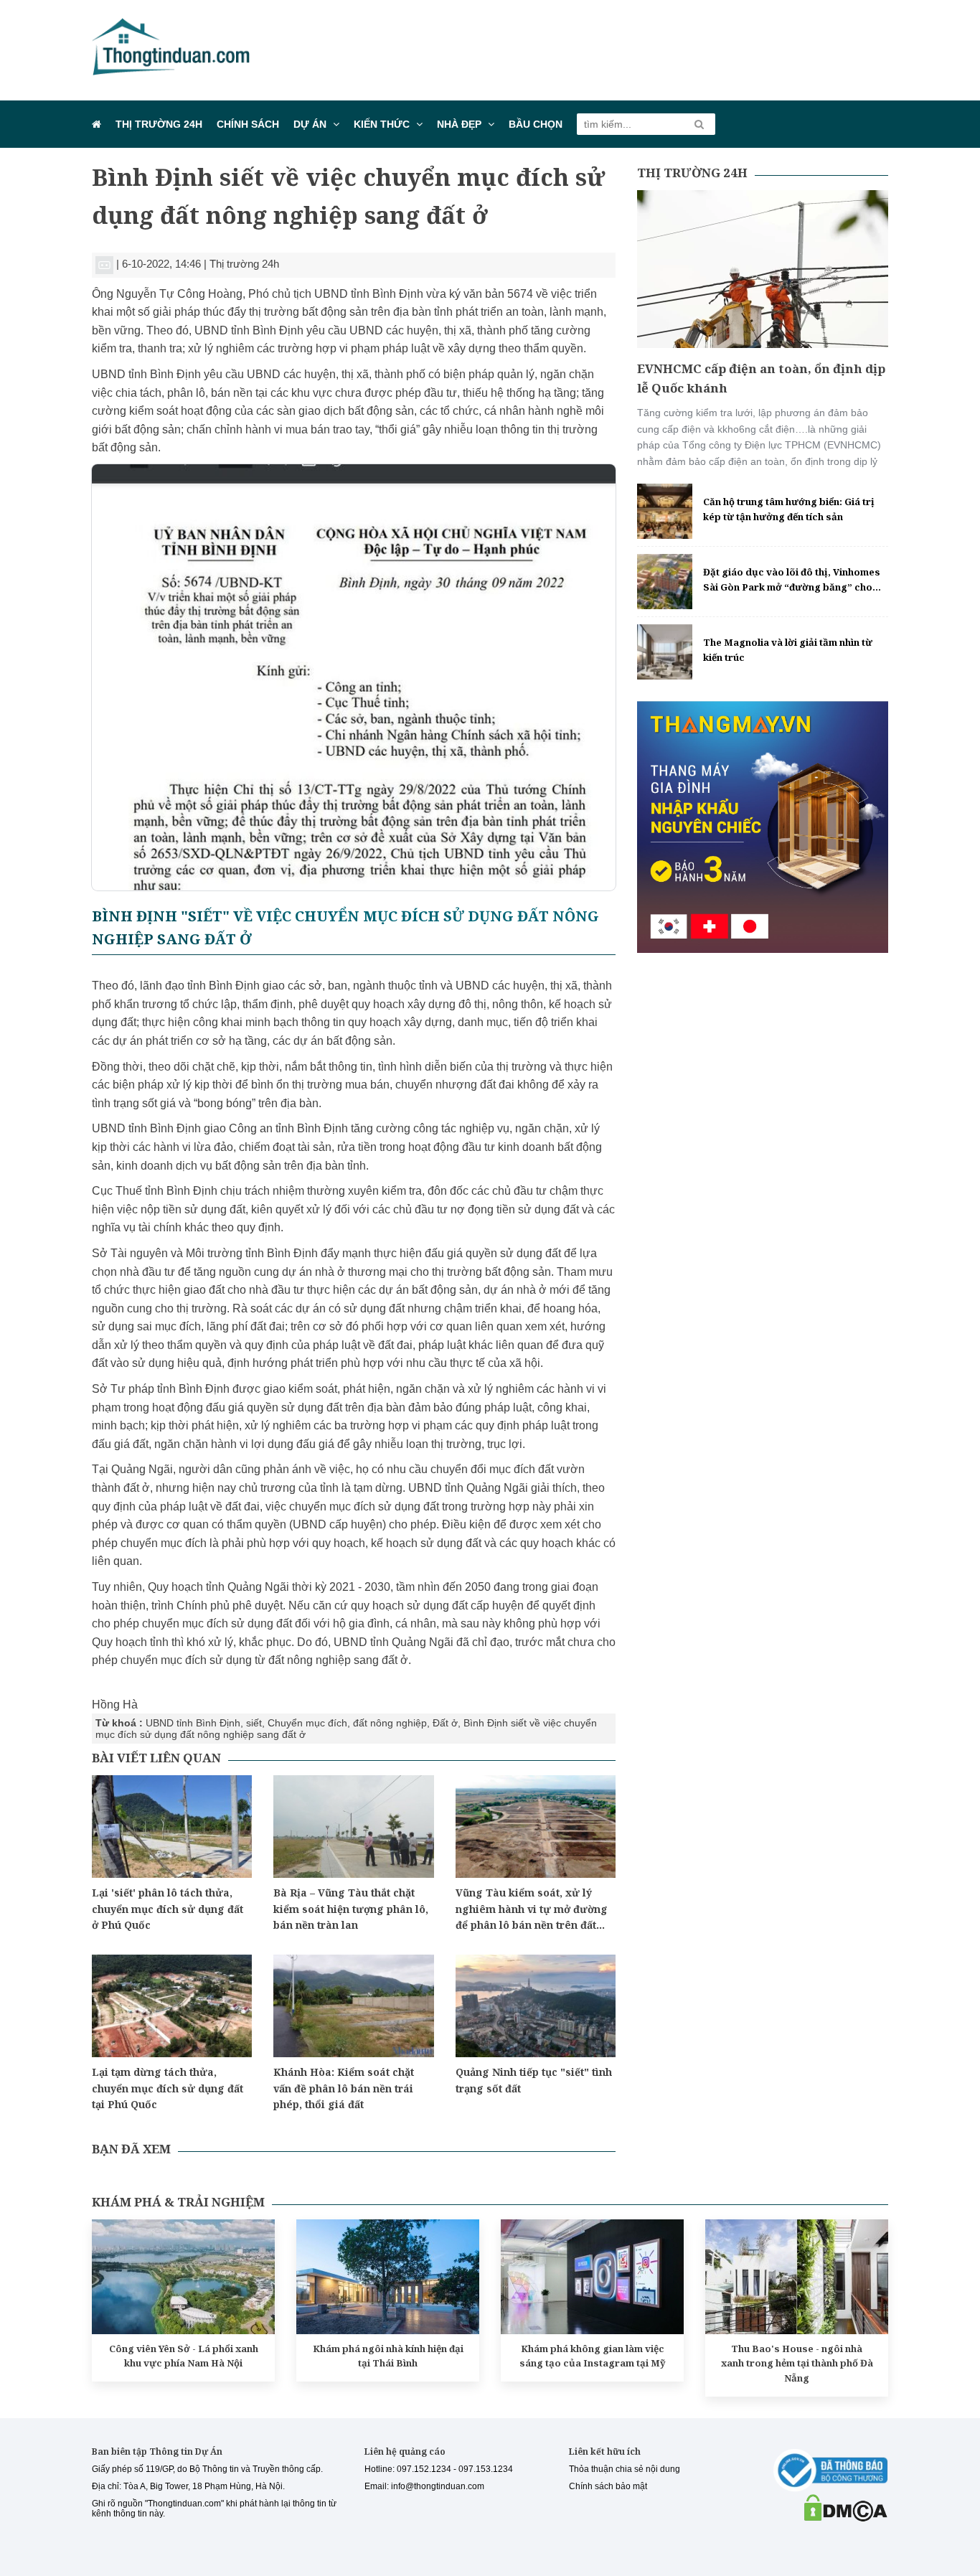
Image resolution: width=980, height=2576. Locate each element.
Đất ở (445, 1723)
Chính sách (248, 124)
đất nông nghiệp (390, 1723)
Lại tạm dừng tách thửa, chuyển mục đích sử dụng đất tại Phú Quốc (168, 2088)
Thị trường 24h (159, 124)
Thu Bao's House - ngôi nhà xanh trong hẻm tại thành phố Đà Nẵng (797, 2364)
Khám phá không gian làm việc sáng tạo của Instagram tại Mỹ (593, 2356)
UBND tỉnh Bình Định (193, 1723)
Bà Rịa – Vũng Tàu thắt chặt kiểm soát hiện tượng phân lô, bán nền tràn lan (351, 1909)
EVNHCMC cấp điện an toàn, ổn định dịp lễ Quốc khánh (761, 378)
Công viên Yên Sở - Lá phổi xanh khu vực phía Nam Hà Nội (184, 2356)
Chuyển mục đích (307, 1723)
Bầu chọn (536, 124)
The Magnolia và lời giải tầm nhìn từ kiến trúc (788, 650)
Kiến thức (382, 124)
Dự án (310, 124)
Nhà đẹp (459, 124)
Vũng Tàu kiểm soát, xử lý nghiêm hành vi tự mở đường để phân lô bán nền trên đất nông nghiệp (532, 1909)
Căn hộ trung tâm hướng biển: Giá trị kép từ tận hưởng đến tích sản (789, 509)
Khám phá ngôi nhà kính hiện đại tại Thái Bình (388, 2356)
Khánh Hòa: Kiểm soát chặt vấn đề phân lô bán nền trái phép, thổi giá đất (344, 2088)
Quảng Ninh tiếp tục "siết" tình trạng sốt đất (534, 2080)
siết (254, 1723)
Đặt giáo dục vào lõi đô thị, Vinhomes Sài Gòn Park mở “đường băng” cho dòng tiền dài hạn (792, 580)
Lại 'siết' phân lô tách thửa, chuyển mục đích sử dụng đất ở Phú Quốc (168, 1909)
